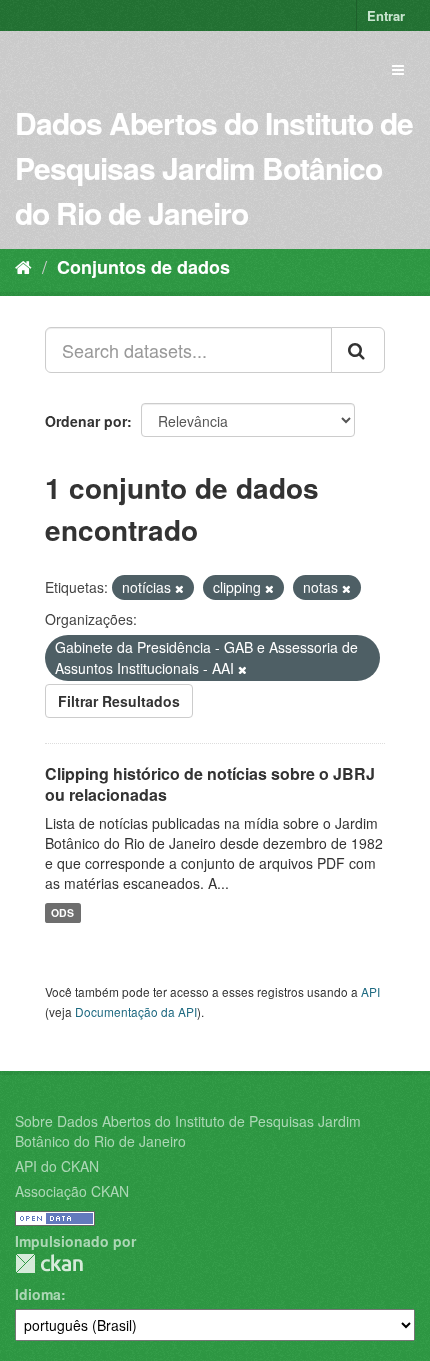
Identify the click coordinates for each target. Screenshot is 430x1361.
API (370, 991)
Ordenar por (86, 421)
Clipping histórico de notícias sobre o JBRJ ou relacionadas (210, 784)
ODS (62, 912)
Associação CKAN (72, 1191)
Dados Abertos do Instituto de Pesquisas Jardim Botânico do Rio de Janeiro (214, 167)
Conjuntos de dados (143, 267)
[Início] (23, 266)
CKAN (49, 1263)
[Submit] (358, 350)
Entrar (386, 15)
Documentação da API (136, 1011)
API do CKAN (57, 1166)
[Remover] (179, 588)
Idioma (38, 1294)
